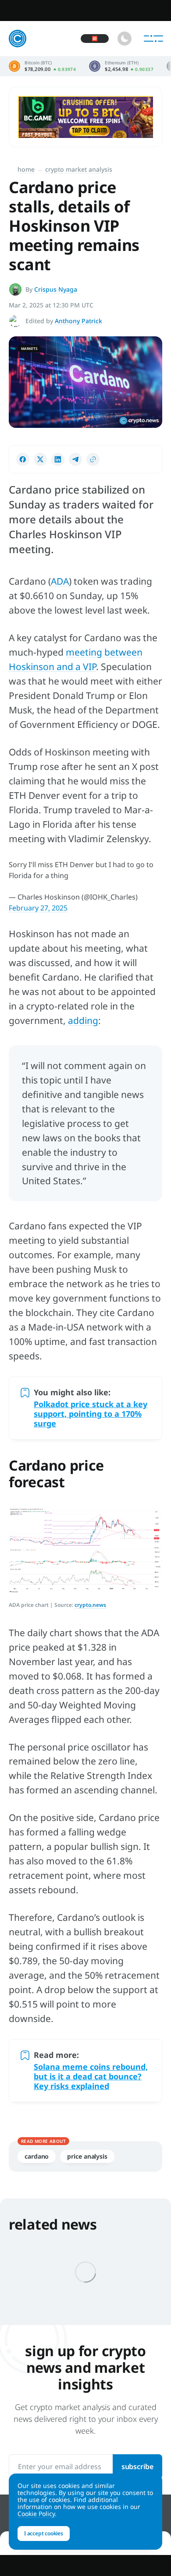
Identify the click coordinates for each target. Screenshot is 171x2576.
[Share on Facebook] (23, 459)
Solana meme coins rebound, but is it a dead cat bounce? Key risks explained (91, 2076)
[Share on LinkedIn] (58, 459)
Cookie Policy (36, 2514)
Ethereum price (121, 66)
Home (26, 169)
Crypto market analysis (79, 169)
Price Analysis (87, 2156)
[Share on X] (40, 459)
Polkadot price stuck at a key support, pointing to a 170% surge (91, 1414)
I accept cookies (44, 2533)
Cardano (37, 2156)
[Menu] (153, 39)
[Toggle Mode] (125, 39)
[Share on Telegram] (75, 459)
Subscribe (137, 2467)
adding (83, 1020)
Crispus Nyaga (56, 289)
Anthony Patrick (78, 321)
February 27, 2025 (38, 908)
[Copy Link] (93, 459)
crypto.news (90, 1605)
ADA (60, 581)
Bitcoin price (42, 66)
